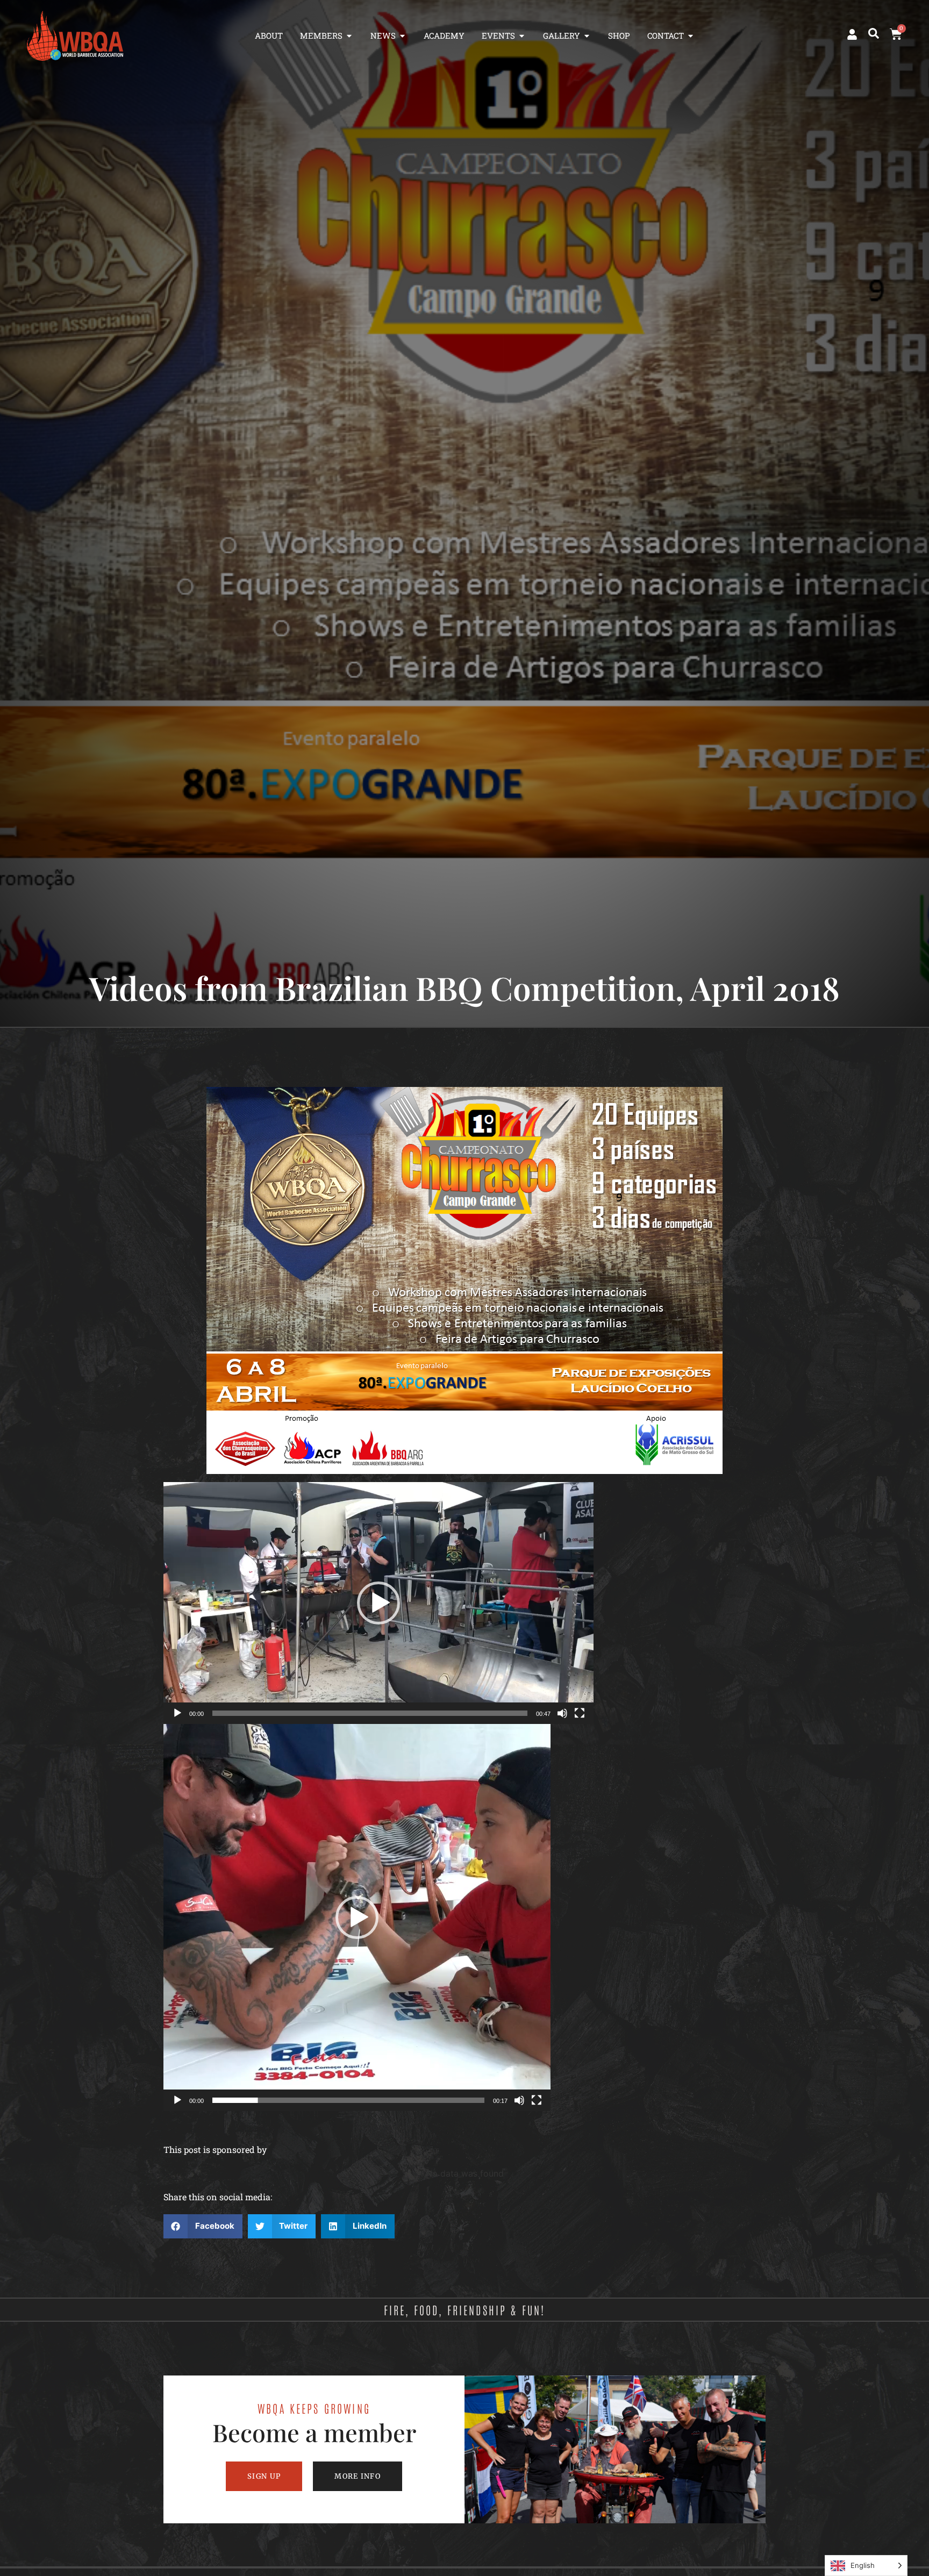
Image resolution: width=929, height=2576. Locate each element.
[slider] (370, 1713)
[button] (874, 33)
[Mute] (562, 1713)
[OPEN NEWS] (402, 36)
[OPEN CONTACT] (691, 36)
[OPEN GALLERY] (587, 36)
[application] (378, 1603)
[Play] (177, 1713)
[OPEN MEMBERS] (349, 36)
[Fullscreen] (580, 1713)
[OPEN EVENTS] (522, 36)
